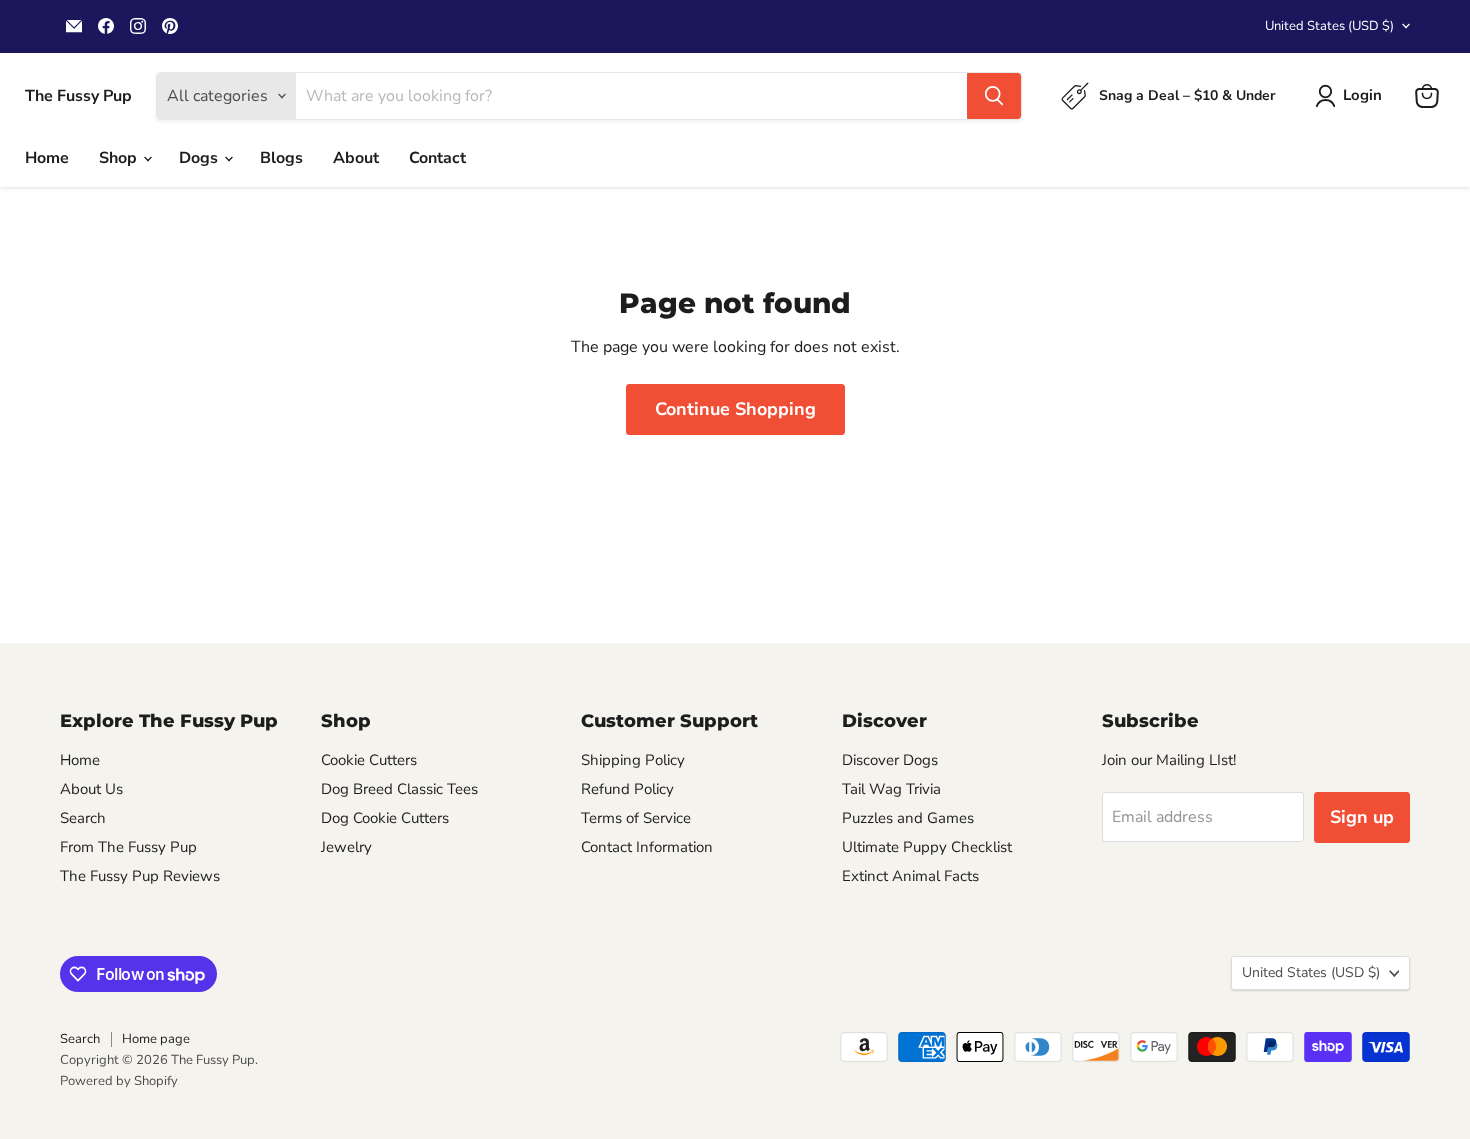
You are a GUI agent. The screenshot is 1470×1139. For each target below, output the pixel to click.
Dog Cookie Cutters (385, 818)
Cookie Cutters (369, 760)
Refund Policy (627, 789)
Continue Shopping (735, 409)
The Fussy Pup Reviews (140, 876)
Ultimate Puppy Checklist (927, 847)
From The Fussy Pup (128, 847)
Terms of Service (636, 818)
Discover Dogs (890, 760)
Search (83, 818)
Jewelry (346, 847)
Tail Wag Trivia (891, 789)
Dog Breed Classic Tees (399, 789)
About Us (91, 789)
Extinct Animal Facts (910, 876)
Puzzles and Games (908, 818)
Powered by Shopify (119, 1081)
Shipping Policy (633, 760)
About (356, 158)
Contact (437, 158)
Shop (120, 158)
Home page (156, 1039)
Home (47, 158)
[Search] (994, 96)
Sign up (1362, 817)
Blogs (281, 158)
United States (1329, 26)
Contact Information (647, 847)
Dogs (200, 158)
